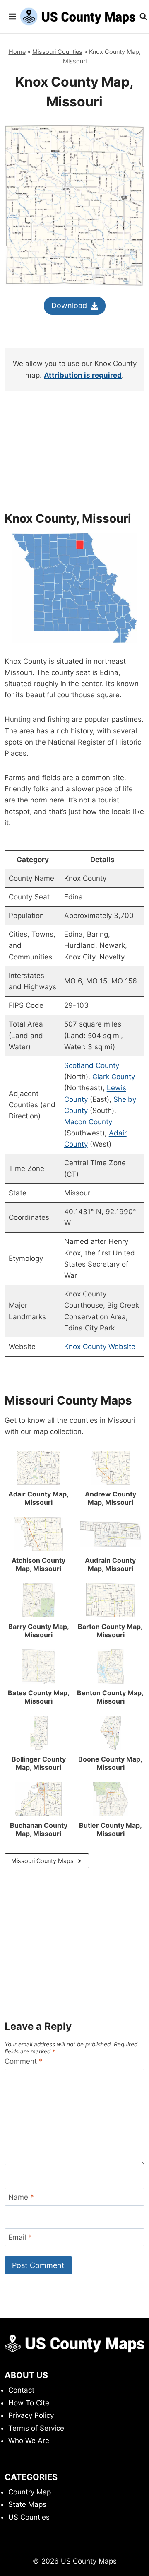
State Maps (27, 2504)
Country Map (30, 2492)
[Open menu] (12, 16)
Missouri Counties (57, 52)
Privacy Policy (31, 2415)
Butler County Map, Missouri (111, 1829)
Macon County (88, 1122)
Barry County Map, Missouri (39, 1631)
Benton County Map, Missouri (110, 1697)
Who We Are (29, 2441)
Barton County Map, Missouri (110, 1631)
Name (21, 2197)
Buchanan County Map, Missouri (39, 1829)
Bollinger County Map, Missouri (39, 1763)
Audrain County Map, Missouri (110, 1564)
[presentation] (38, 1468)
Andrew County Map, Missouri (111, 1498)
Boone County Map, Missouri (110, 1763)
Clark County (114, 1077)
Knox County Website (100, 1347)
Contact (21, 2390)
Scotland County (92, 1065)
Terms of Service (36, 2428)
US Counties (29, 2517)
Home (17, 52)
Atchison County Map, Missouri (38, 1564)
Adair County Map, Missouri (38, 1498)
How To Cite (29, 2403)
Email (20, 2237)
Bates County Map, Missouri (39, 1697)
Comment (24, 2061)
